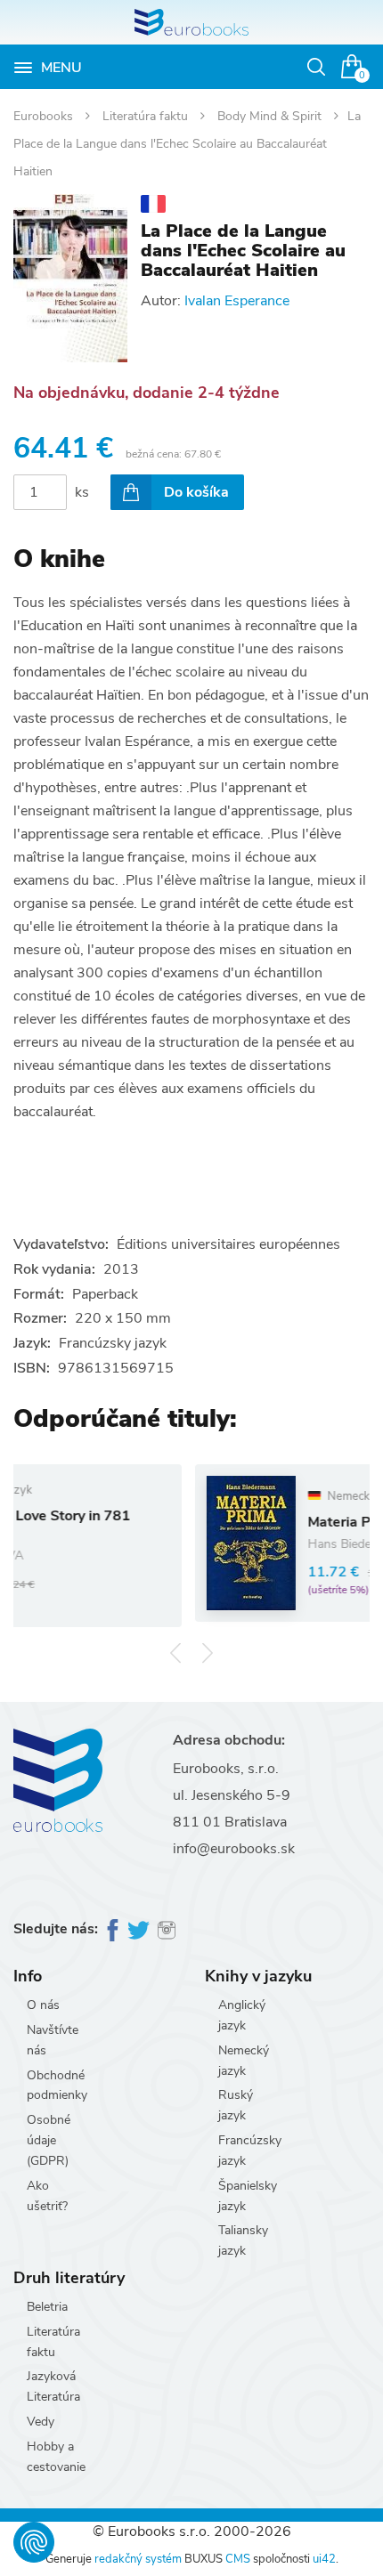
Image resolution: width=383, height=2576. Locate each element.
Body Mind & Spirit (271, 116)
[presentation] (176, 1653)
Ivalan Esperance (237, 301)
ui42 (324, 2559)
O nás (43, 2005)
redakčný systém (138, 2559)
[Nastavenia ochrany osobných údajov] (34, 2542)
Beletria (47, 2307)
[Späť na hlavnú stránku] (191, 22)
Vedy (41, 2422)
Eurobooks (45, 116)
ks (82, 492)
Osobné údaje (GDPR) (49, 2140)
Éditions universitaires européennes (228, 1244)
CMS (238, 2559)
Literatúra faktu (147, 116)
